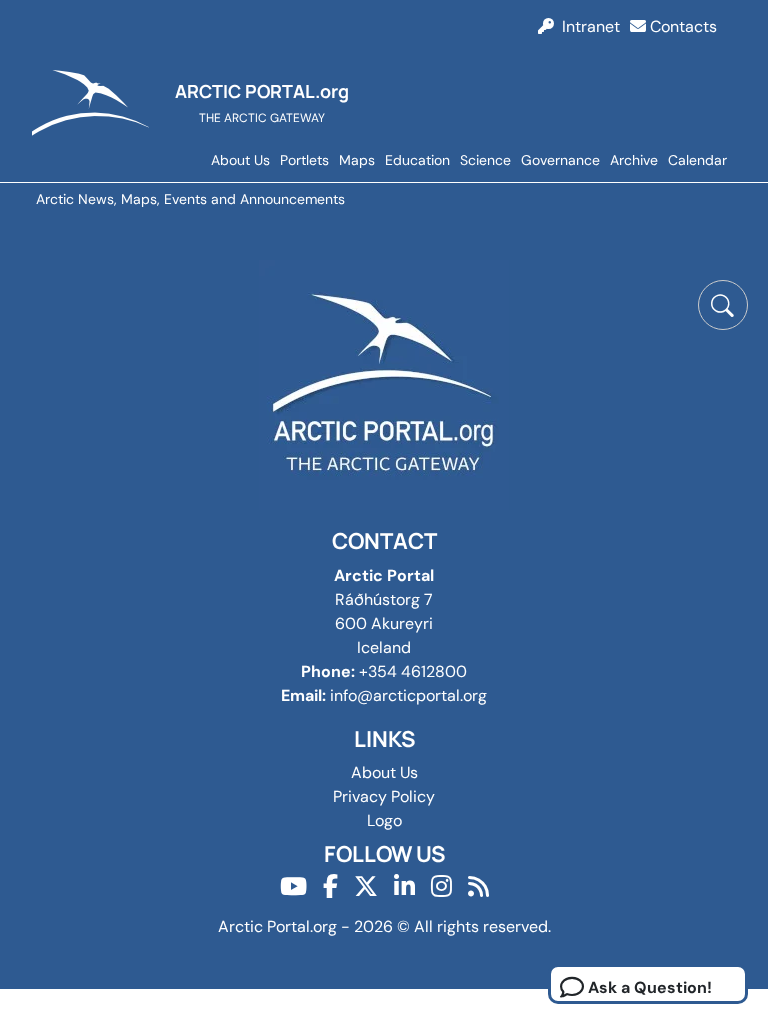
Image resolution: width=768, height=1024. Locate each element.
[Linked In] (404, 886)
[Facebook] (330, 886)
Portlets (304, 160)
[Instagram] (441, 886)
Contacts (681, 26)
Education (417, 160)
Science (485, 160)
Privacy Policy (384, 796)
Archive (634, 160)
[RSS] (478, 886)
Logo (384, 820)
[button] (723, 305)
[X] (366, 886)
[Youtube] (293, 886)
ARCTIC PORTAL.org (262, 91)
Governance (560, 160)
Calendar (697, 160)
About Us (240, 160)
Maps (357, 160)
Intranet (587, 26)
